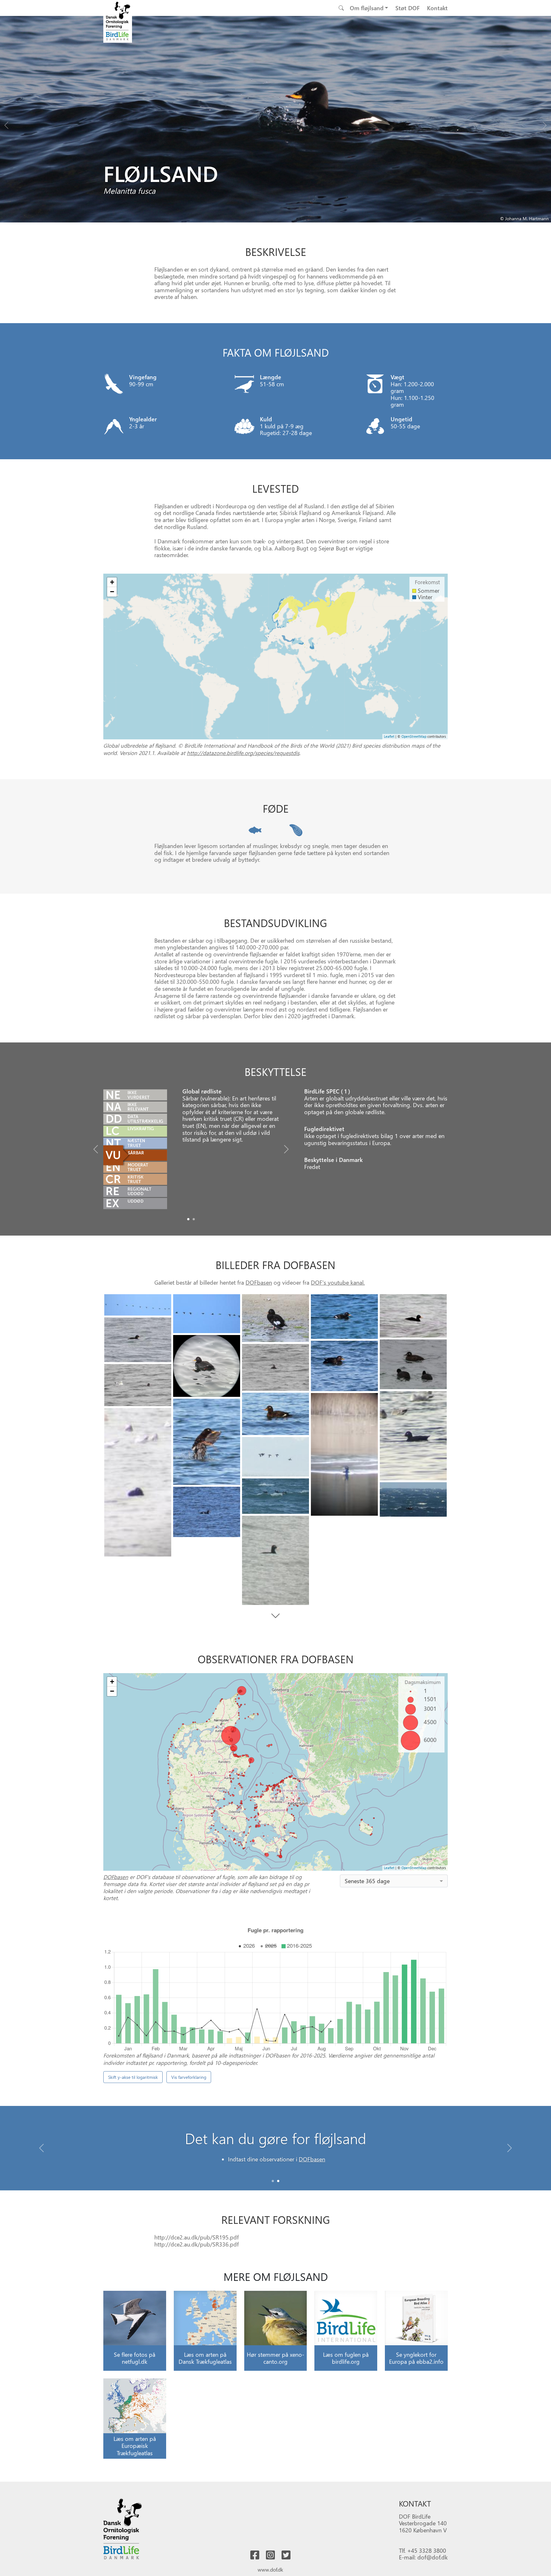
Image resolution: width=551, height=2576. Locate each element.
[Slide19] (207, 1512)
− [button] (112, 592)
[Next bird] (545, 124)
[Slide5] (138, 1340)
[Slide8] (344, 1366)
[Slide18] (413, 1500)
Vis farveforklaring (189, 2077)
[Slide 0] (273, 2181)
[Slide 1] (278, 2181)
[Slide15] (138, 1482)
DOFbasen (259, 1282)
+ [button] (112, 582)
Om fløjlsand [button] (367, 8)
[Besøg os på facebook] (255, 2555)
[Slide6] (207, 1366)
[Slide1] (194, 1219)
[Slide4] (413, 1316)
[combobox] (394, 1881)
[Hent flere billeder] (276, 1616)
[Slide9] (275, 1367)
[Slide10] (138, 1385)
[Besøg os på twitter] (286, 2555)
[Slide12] (275, 1414)
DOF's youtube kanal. (338, 1282)
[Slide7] (413, 1364)
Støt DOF (408, 8)
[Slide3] (344, 1317)
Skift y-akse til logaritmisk (133, 2077)
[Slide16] (275, 1457)
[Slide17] (275, 1496)
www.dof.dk (270, 2569)
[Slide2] (275, 1318)
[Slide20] (275, 1560)
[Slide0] (188, 1219)
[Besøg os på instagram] (270, 2555)
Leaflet (389, 736)
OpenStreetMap (414, 736)
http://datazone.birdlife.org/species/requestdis (243, 753)
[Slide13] (344, 1455)
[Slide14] (207, 1442)
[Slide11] (413, 1436)
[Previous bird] (6, 124)
